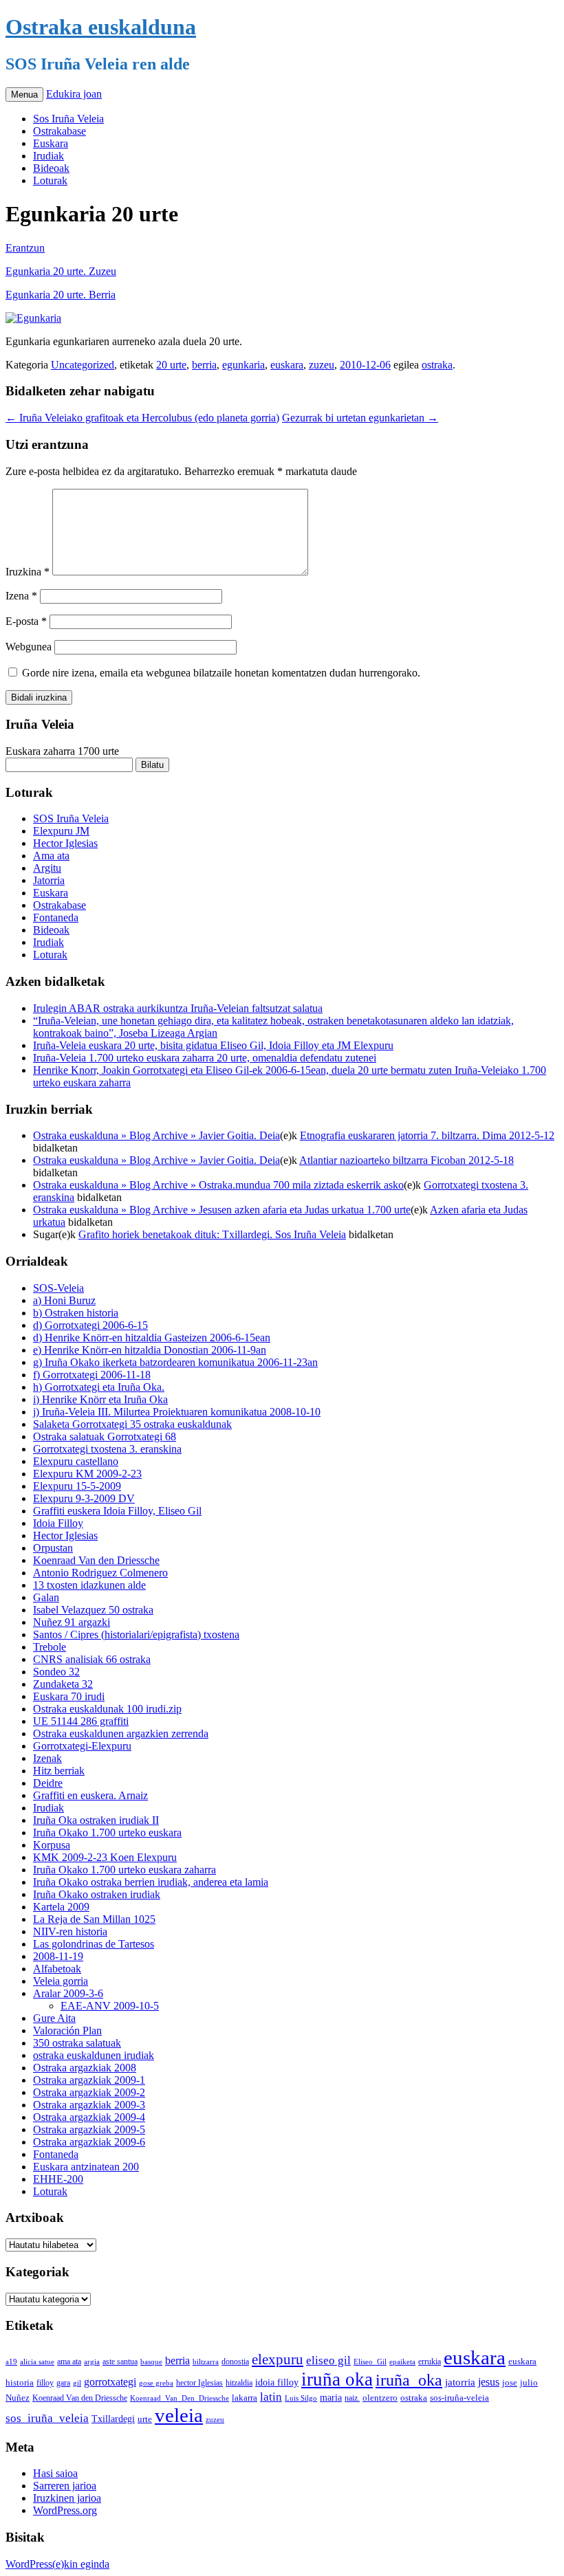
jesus (489, 2382)
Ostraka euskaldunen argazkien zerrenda (121, 1733)
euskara (287, 365)
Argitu (47, 868)
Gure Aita (54, 2018)
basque (151, 2362)
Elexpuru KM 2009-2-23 (87, 1474)
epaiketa (402, 2362)
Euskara (51, 143)
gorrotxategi (110, 2382)
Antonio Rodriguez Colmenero (100, 1573)
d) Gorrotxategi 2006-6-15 (90, 1325)
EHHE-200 (58, 2179)
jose (510, 2382)
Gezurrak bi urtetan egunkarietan (360, 418)
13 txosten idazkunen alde (89, 1585)
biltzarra (206, 2362)
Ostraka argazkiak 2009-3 (89, 2105)
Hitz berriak (59, 1771)
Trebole (50, 1647)
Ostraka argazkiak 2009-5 (89, 2129)
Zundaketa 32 (63, 1684)
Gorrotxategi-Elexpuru (82, 1746)
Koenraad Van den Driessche (96, 1560)
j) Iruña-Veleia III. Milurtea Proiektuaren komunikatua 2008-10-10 (177, 1412)
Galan (46, 1597)
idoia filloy (277, 2382)
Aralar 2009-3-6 (68, 1993)
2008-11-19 (58, 1956)
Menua (24, 95)
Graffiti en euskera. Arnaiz (90, 1795)
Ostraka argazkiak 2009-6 (89, 2142)
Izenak (47, 1758)
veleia (179, 2415)
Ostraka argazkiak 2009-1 (89, 2080)
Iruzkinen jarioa (67, 2498)
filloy (45, 2383)
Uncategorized (83, 365)
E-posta (26, 621)
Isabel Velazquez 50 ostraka (93, 1610)
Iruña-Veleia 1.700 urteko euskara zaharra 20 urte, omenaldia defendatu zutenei (205, 1058)
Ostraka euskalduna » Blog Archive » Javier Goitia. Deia (156, 1135)
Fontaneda (56, 917)
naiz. (352, 2398)
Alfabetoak (57, 1969)
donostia (235, 2362)
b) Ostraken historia (76, 1313)
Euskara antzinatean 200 (86, 2167)
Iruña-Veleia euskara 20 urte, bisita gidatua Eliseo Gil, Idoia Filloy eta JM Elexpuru (213, 1045)
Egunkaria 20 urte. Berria (61, 295)
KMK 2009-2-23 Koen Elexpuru (105, 1857)
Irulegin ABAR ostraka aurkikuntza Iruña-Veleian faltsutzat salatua (178, 1008)
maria (331, 2398)
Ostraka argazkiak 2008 (85, 2068)
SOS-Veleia (58, 1288)
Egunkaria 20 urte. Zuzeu (61, 271)
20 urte (171, 365)
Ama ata (51, 856)
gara (63, 2383)
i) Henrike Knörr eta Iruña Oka (100, 1399)
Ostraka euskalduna (101, 27)
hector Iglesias (199, 2383)
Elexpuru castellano (76, 1461)
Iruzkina (28, 572)
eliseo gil (328, 2360)
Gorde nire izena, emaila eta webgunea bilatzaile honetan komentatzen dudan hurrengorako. (221, 673)
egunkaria (243, 365)
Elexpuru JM (61, 831)
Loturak (50, 180)
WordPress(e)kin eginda (57, 2564)
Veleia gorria (61, 1981)
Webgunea (29, 647)
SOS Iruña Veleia (71, 818)
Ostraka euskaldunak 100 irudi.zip (107, 1709)
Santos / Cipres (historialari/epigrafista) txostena (136, 1634)
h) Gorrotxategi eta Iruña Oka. (99, 1387)
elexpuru (278, 2359)
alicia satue (37, 2362)
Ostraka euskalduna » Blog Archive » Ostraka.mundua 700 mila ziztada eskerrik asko (218, 1185)
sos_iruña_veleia (47, 2418)
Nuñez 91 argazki (72, 1622)
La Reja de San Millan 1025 (94, 1919)
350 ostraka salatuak (77, 2043)
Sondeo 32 (56, 1672)
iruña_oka (409, 2380)
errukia (430, 2362)
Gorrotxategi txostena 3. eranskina (107, 1449)
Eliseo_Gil (370, 2362)
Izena (21, 596)
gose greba (156, 2383)
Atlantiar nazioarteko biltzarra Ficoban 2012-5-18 (406, 1160)
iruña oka (337, 2379)
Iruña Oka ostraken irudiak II (96, 1820)
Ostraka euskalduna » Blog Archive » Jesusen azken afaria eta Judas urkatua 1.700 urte (222, 1210)
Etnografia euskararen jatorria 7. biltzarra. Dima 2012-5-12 (427, 1135)
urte (145, 2419)
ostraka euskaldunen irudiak (94, 2055)
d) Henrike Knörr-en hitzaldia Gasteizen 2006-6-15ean (152, 1337)
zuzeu (322, 365)
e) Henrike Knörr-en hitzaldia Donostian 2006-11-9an (150, 1350)
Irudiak (48, 156)
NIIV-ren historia (70, 1931)
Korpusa (52, 1845)
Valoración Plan (67, 2030)
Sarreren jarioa (65, 2486)
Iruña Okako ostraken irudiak (97, 1894)
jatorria (460, 2382)
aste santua (120, 2362)
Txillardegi (113, 2419)
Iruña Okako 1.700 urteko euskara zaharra (124, 1870)
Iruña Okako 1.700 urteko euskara (107, 1832)
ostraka (437, 365)
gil (77, 2383)
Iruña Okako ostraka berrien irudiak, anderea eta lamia (151, 1882)
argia (92, 2362)
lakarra (245, 2398)
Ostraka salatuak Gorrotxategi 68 (105, 1436)
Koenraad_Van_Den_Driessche (180, 2398)
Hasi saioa (55, 2473)
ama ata (69, 2362)
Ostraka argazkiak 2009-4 (89, 2117)
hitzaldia (239, 2383)
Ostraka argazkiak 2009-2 (89, 2092)
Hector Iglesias (65, 843)
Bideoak (51, 168)
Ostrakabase (59, 131)
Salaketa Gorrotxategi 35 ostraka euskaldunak (132, 1424)
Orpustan (53, 1548)
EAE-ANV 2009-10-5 (110, 2006)
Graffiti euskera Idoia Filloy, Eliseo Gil (117, 1511)
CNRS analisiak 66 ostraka (92, 1659)
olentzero (380, 2398)
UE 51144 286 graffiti (81, 1721)
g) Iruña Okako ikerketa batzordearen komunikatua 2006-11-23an (175, 1362)
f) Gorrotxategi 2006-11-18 (92, 1375)
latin (271, 2397)
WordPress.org (65, 2510)
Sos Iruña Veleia (68, 119)
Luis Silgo (301, 2398)
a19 (11, 2362)
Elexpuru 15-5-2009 (77, 1486)
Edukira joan (74, 94)
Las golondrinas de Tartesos (94, 1944)
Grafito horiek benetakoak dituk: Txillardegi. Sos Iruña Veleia (212, 1234)
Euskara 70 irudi (69, 1696)
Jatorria (49, 880)
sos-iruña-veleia (459, 2398)
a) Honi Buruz (64, 1300)
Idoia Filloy (58, 1523)
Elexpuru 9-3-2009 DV (84, 1498)
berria (204, 365)
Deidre (48, 1783)
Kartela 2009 (61, 1907)
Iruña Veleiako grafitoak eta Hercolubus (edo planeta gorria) (142, 418)
